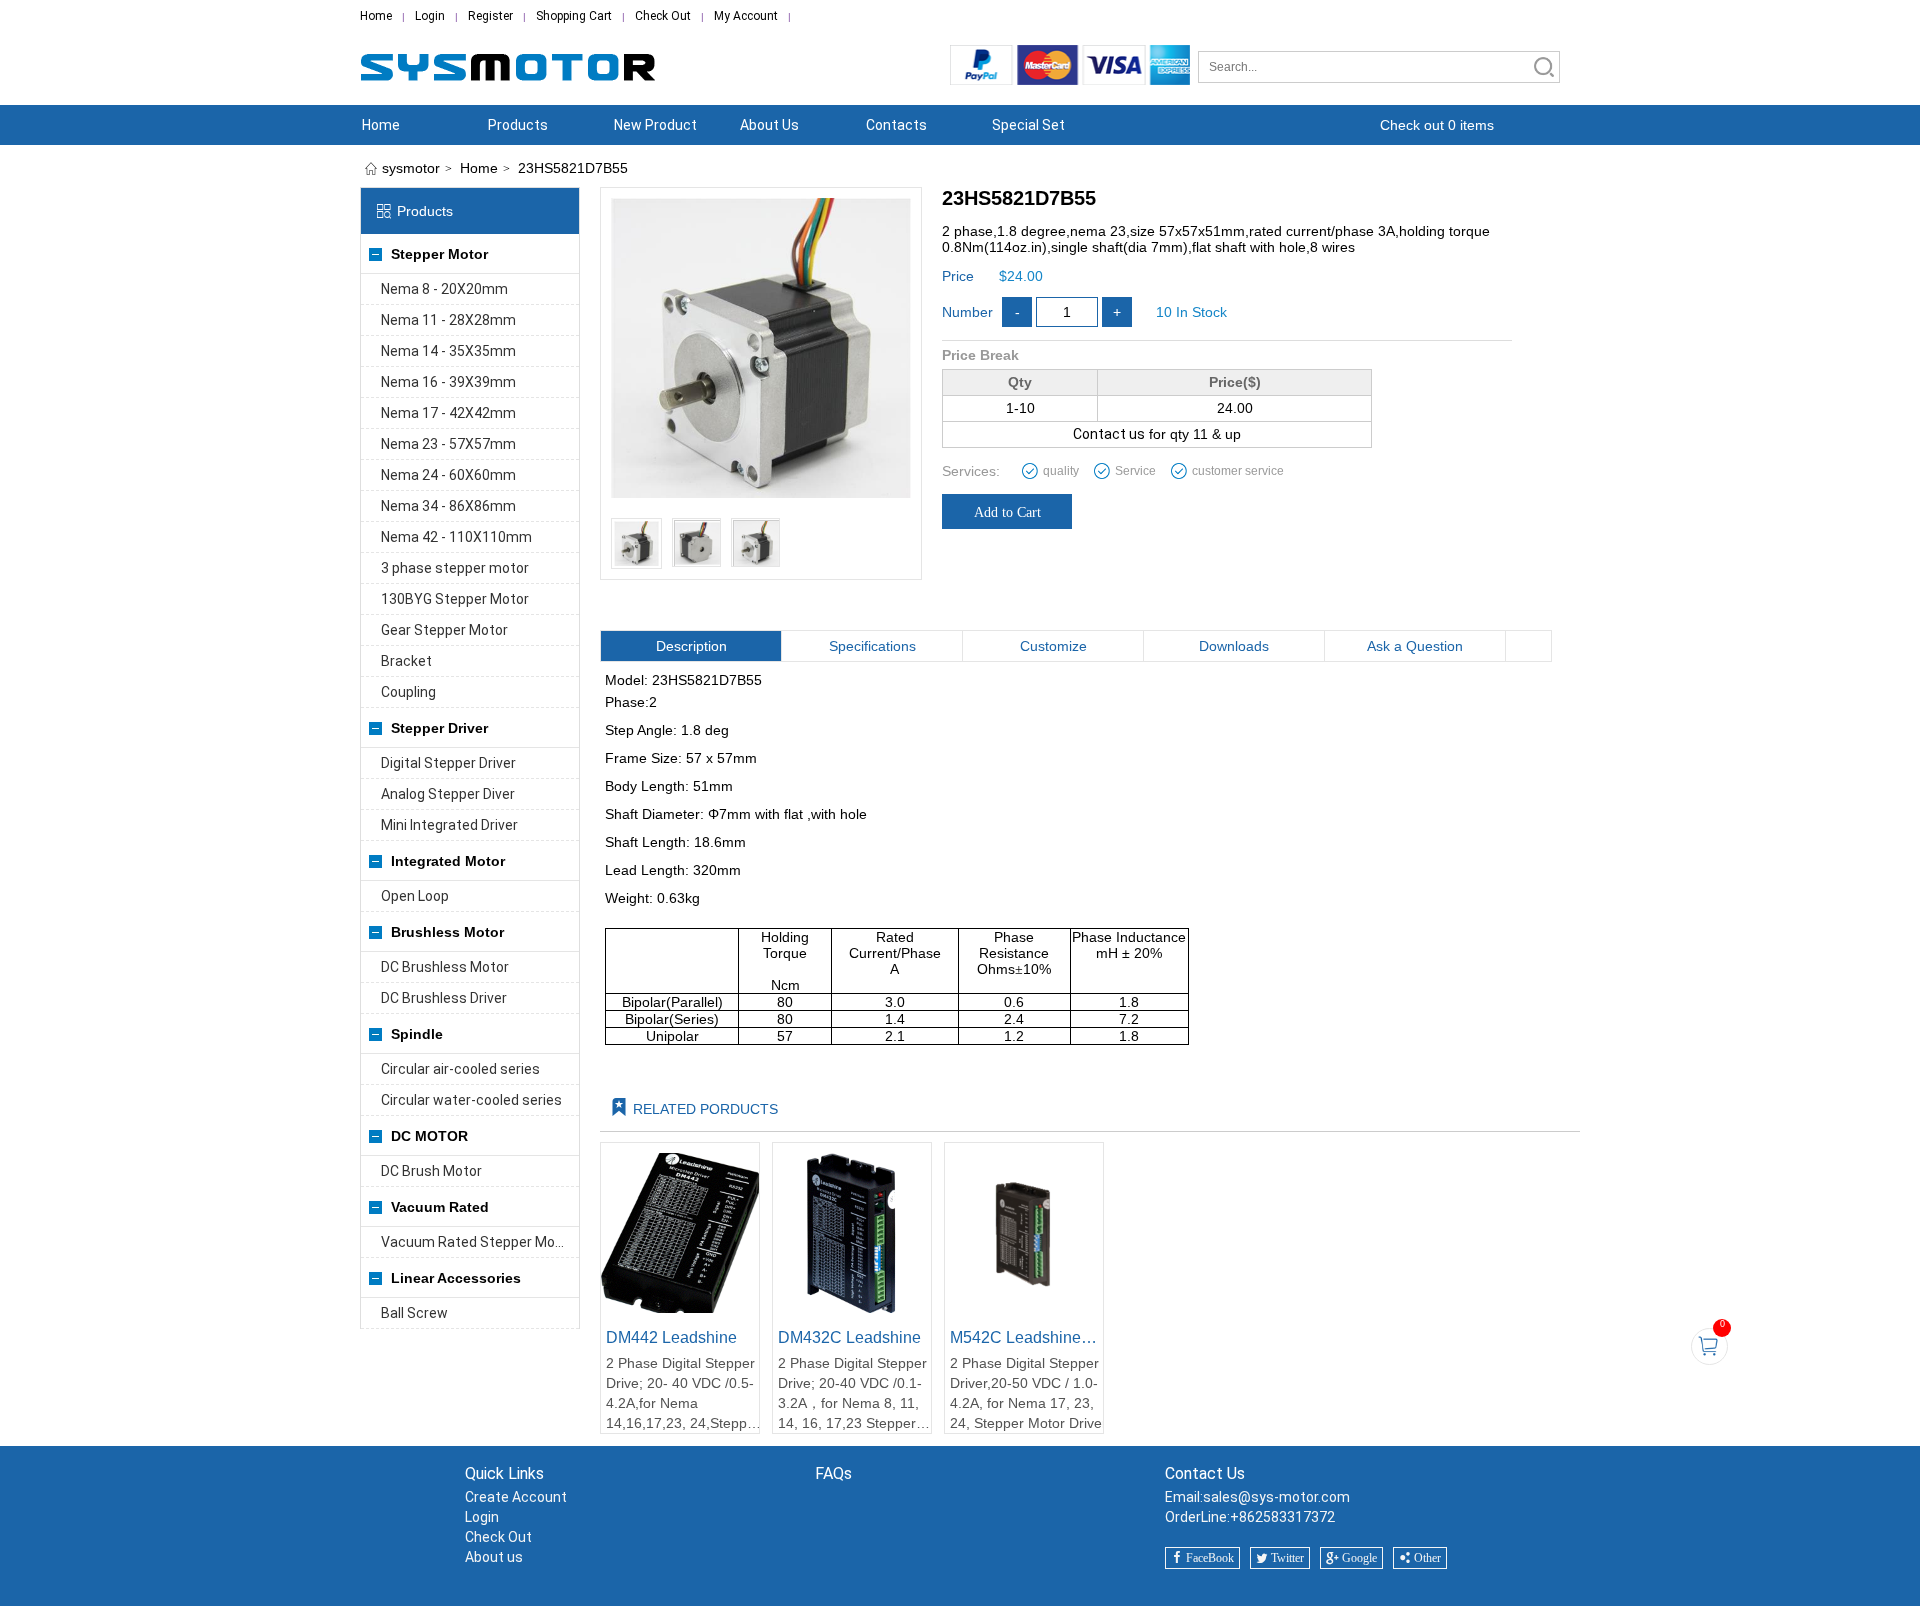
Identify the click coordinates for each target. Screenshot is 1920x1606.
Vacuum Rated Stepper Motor (477, 1242)
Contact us (1109, 434)
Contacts (896, 125)
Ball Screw (414, 1313)
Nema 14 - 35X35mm (448, 351)
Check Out (663, 16)
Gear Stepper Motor (444, 630)
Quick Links (504, 1473)
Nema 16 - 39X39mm (448, 382)
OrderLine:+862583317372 (1250, 1517)
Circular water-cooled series (471, 1100)
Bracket (406, 661)
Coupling (408, 692)
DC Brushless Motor (445, 967)
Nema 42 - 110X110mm (456, 537)
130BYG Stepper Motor (455, 599)
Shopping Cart (574, 16)
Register (490, 16)
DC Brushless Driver (444, 998)
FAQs (833, 1473)
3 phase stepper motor (455, 568)
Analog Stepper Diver (448, 794)
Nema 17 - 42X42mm (448, 413)
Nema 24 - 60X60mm (448, 475)
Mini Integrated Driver (449, 825)
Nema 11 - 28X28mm (448, 320)
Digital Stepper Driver (448, 763)
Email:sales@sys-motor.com (1257, 1497)
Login (430, 16)
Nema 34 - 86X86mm (448, 506)
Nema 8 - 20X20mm (444, 289)
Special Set (1028, 125)
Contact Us (1205, 1473)
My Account (746, 16)
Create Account (516, 1497)
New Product (655, 125)
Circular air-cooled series (460, 1069)
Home (376, 16)
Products (518, 125)
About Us (769, 125)
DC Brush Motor (431, 1171)
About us (494, 1557)
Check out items (1437, 125)
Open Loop (415, 896)
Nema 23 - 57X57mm (448, 444)
